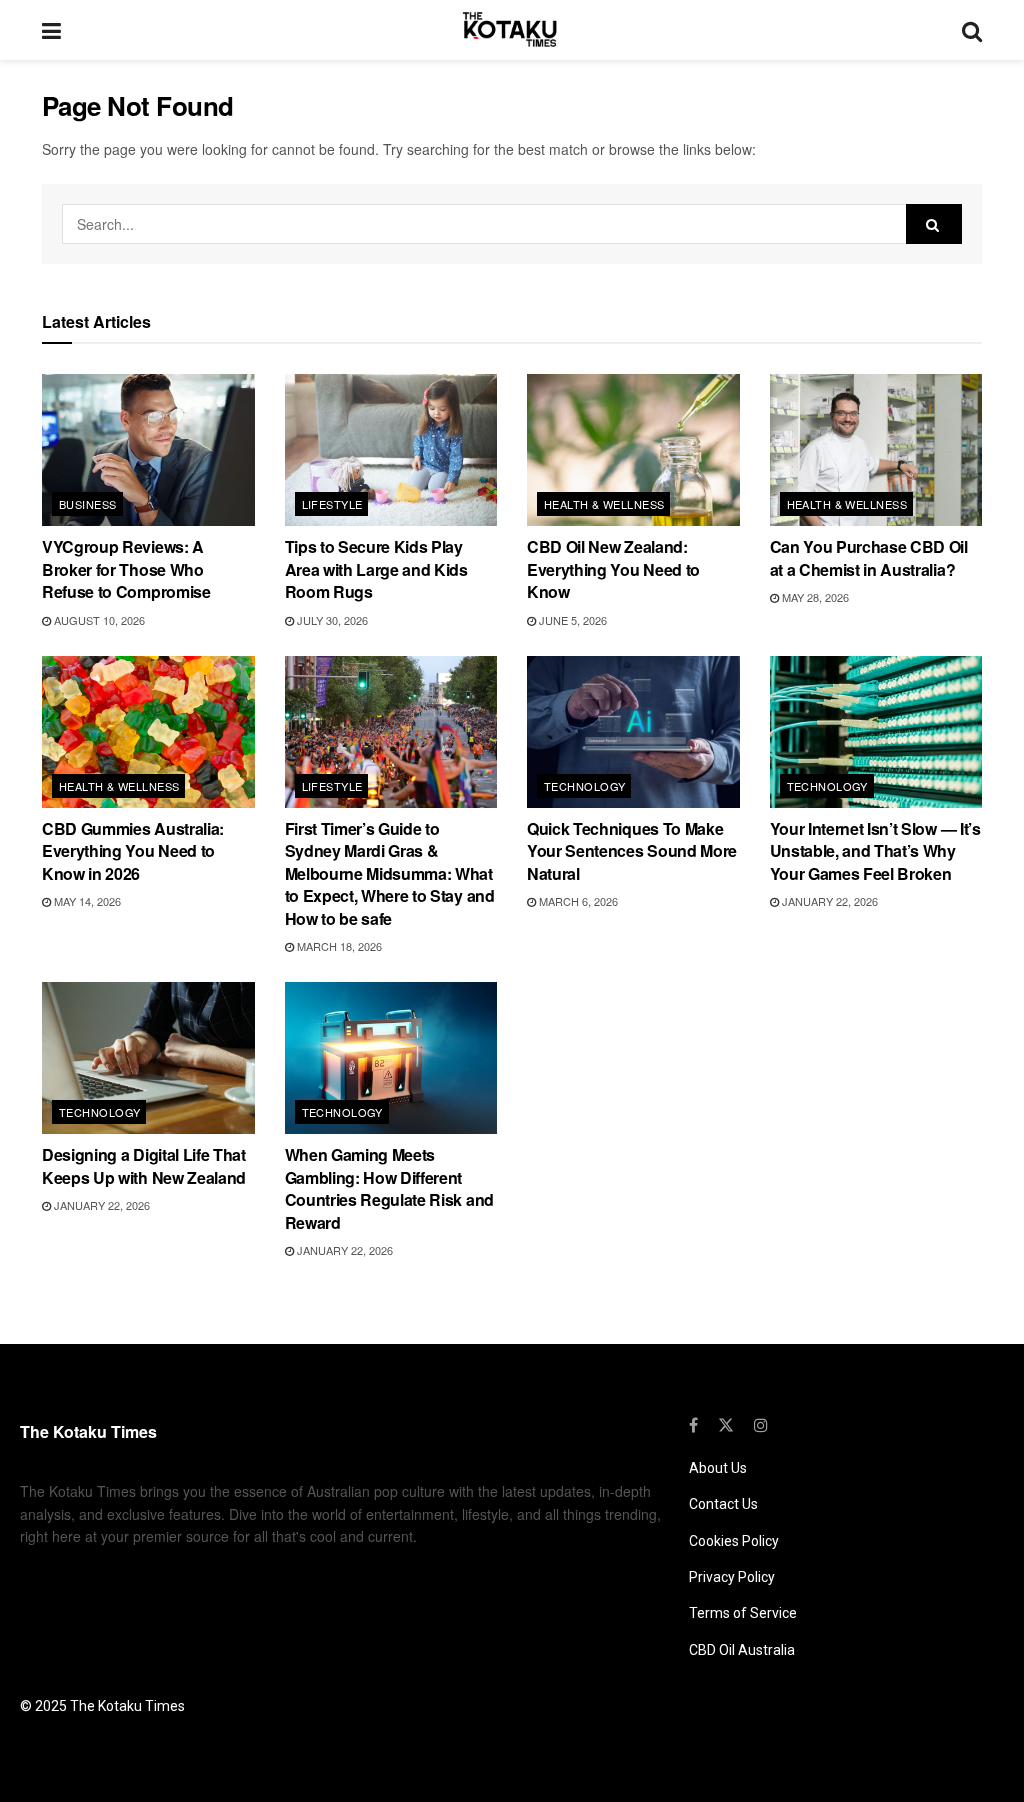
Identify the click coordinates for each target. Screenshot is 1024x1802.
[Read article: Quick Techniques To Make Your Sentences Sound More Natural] (633, 732)
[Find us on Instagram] (761, 1425)
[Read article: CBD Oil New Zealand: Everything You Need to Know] (633, 450)
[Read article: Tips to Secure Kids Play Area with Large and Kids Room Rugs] (391, 450)
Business (88, 504)
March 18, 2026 (338, 946)
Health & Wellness (604, 504)
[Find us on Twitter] (726, 1425)
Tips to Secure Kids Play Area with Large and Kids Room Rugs (376, 569)
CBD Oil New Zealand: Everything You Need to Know (613, 569)
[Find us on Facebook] (693, 1425)
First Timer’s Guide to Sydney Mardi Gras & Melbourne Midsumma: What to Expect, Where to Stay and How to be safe (390, 873)
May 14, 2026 (86, 901)
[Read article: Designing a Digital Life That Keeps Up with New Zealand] (148, 1058)
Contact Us (723, 1504)
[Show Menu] (51, 30)
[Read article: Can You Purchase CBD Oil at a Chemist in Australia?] (876, 450)
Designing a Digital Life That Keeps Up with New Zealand (144, 1165)
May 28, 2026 (814, 597)
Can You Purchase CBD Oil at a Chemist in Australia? (869, 557)
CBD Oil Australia (742, 1650)
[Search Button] (972, 30)
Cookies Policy (734, 1541)
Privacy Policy (732, 1577)
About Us (718, 1468)
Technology (584, 786)
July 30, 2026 (331, 620)
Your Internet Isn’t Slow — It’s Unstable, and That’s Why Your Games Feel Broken (875, 851)
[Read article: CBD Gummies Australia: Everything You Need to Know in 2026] (148, 732)
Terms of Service (743, 1613)
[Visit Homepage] (512, 30)
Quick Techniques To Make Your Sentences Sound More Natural (632, 851)
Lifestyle (332, 504)
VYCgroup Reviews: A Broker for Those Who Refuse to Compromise (126, 569)
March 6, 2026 (577, 901)
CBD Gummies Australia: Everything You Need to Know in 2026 (133, 851)
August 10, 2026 (98, 620)
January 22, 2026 (828, 901)
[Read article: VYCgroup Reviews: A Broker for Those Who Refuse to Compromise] (148, 450)
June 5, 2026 (571, 620)
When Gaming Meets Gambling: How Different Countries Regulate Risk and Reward (389, 1188)
